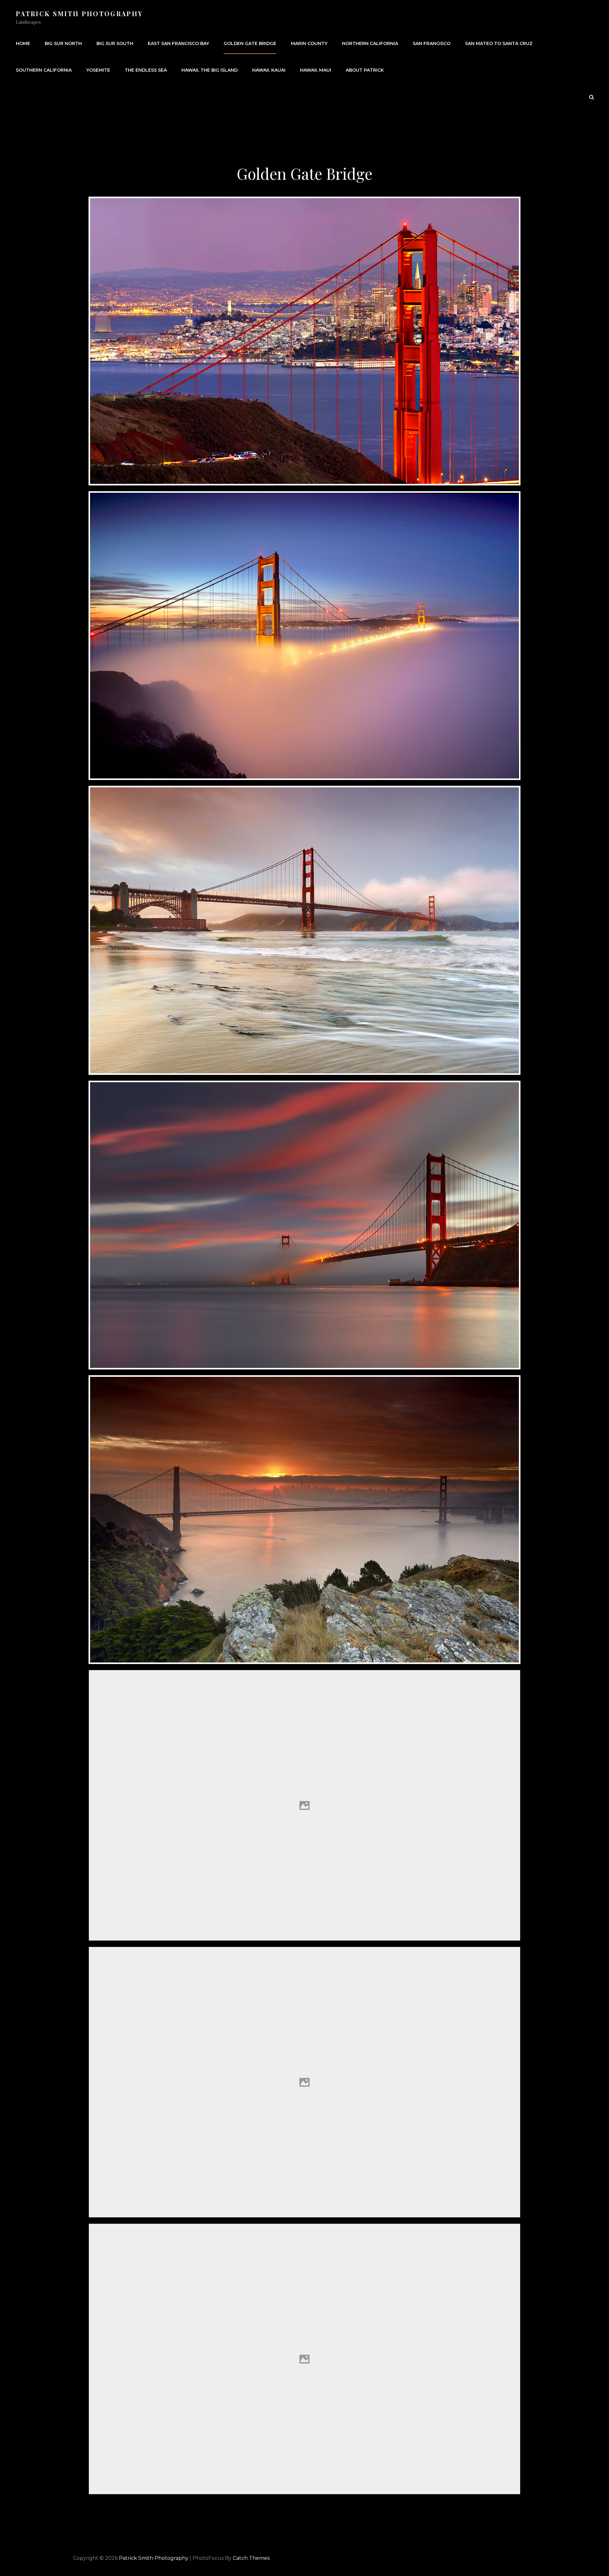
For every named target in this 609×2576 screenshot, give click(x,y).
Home (23, 43)
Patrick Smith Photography (79, 13)
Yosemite (98, 70)
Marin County (309, 43)
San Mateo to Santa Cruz (499, 43)
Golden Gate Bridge (250, 43)
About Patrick (365, 70)
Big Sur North (63, 43)
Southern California (44, 70)
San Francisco (432, 43)
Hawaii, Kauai (269, 70)
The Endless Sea (146, 70)
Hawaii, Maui (316, 70)
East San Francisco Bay (178, 43)
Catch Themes (251, 2558)
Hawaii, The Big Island (210, 70)
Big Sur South (115, 43)
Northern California (370, 43)
